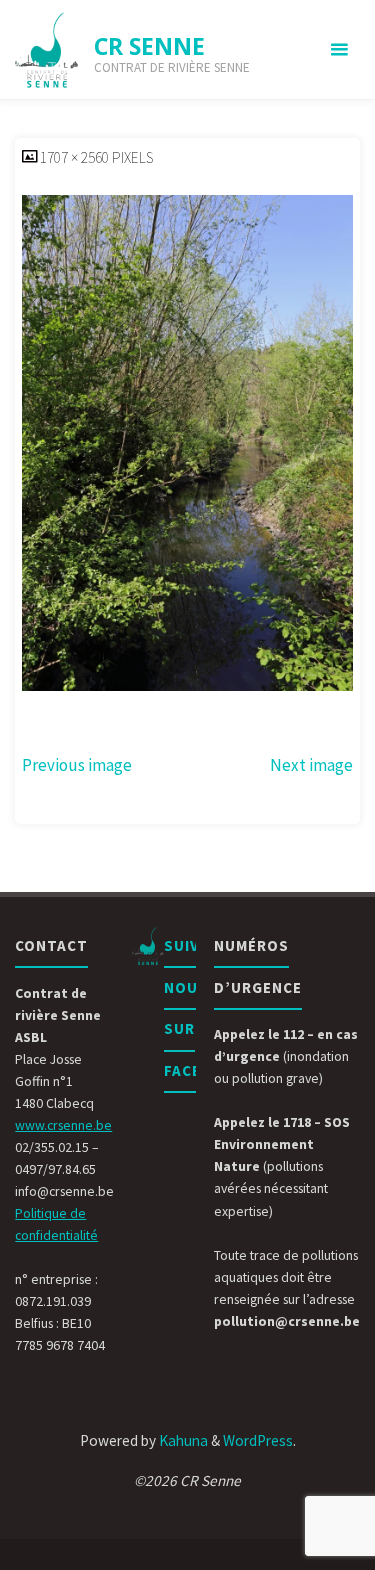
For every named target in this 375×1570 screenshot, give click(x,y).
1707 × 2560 (76, 157)
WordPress (258, 1440)
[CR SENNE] (47, 49)
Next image (311, 765)
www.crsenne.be (63, 1125)
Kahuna (182, 1440)
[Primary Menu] (339, 50)
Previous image (77, 765)
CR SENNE (149, 46)
